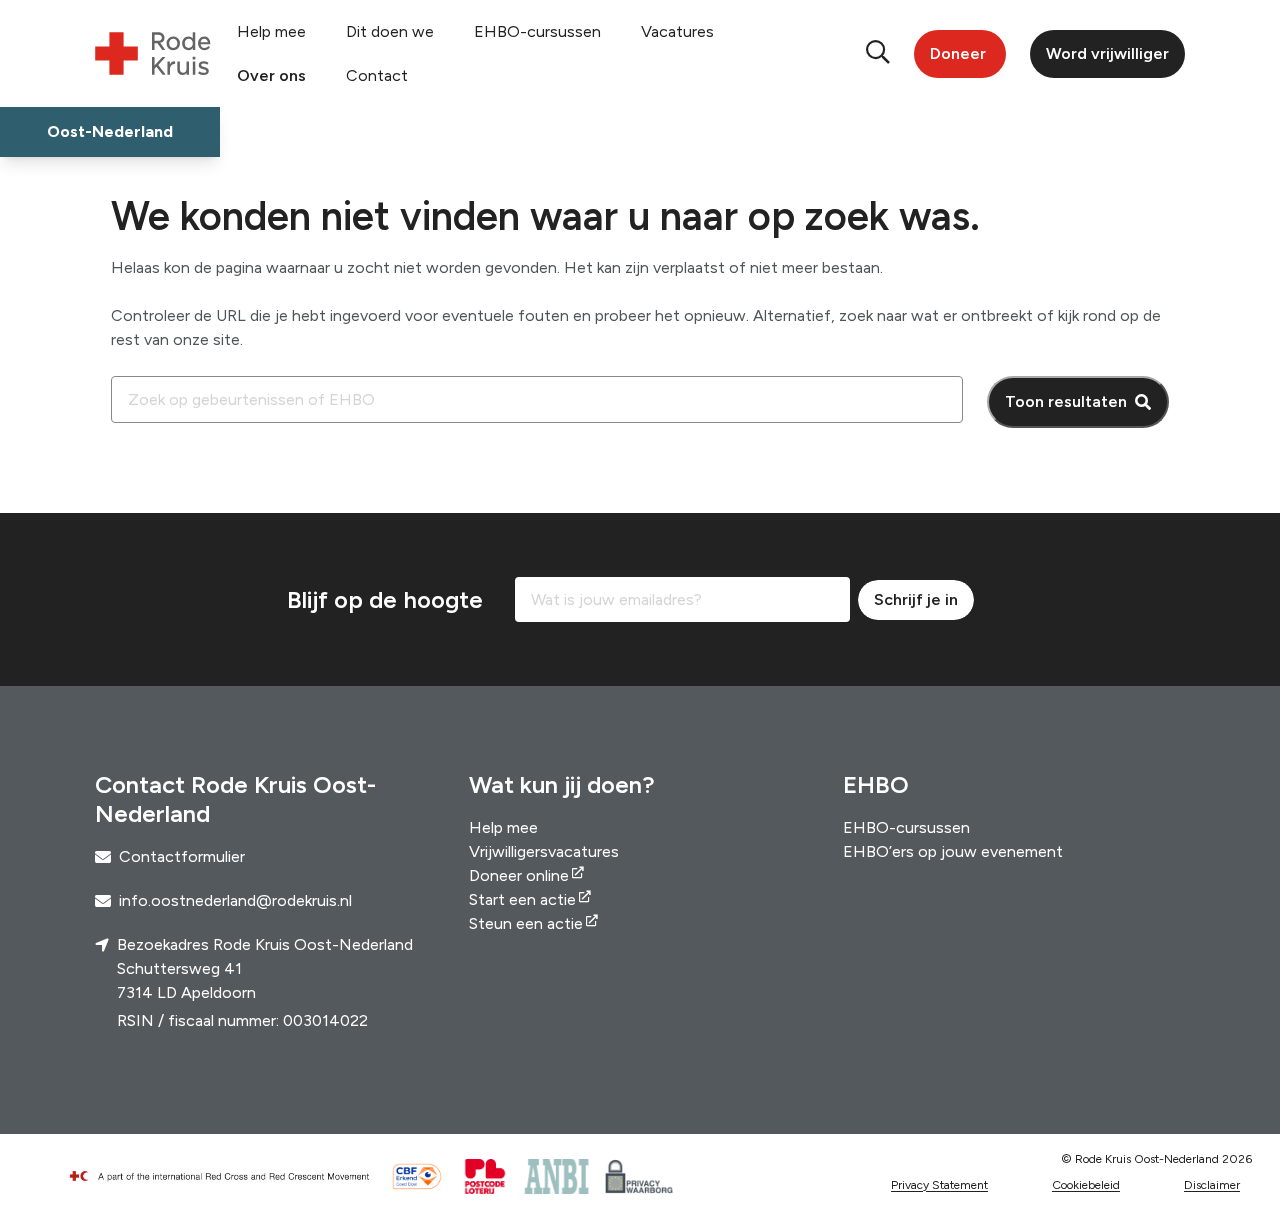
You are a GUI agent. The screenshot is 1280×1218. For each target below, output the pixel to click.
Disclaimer (1212, 1185)
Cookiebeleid (1086, 1185)
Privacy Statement (939, 1185)
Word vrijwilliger (1107, 53)
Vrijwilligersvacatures (544, 851)
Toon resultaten (1066, 401)
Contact (377, 75)
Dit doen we (390, 31)
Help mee (271, 31)
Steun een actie (526, 923)
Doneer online (519, 875)
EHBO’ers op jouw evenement (953, 851)
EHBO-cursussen (537, 31)
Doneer (958, 53)
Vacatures (677, 31)
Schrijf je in (916, 599)
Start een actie (522, 899)
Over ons (271, 75)
